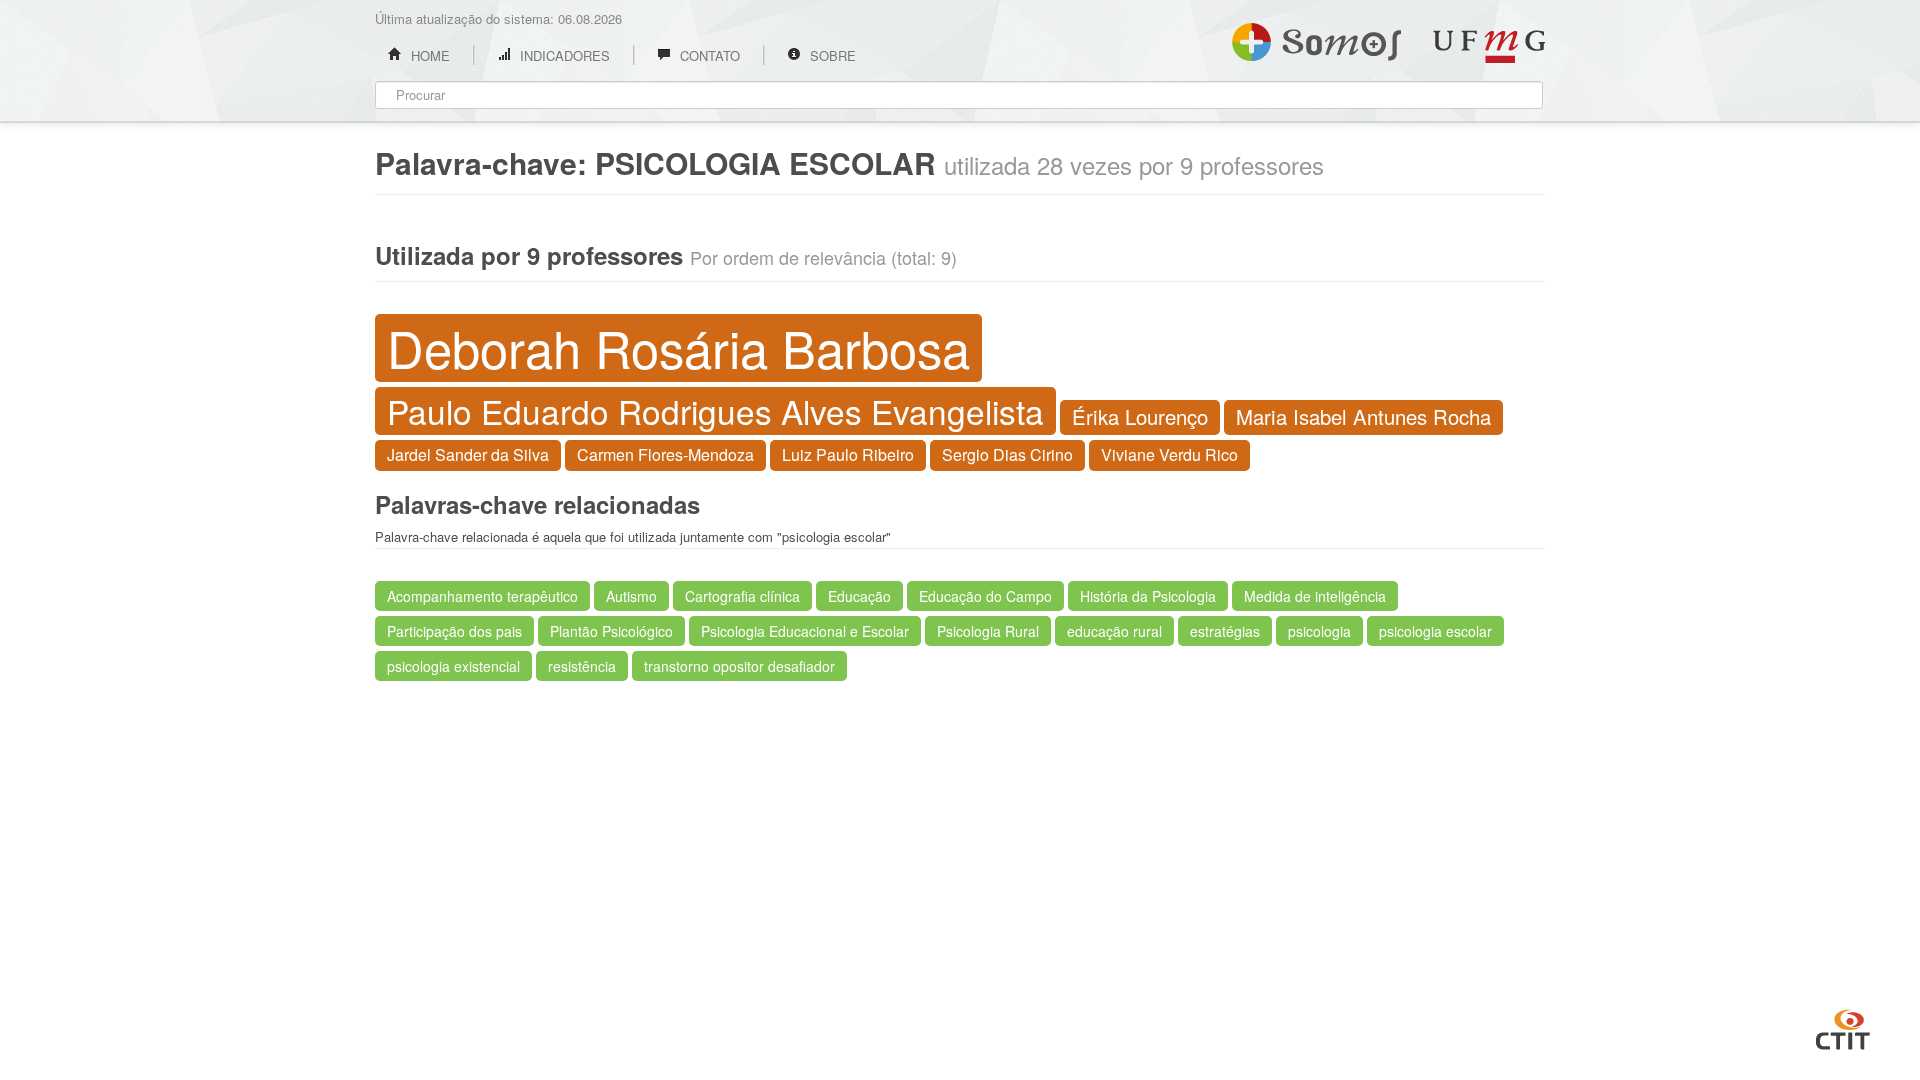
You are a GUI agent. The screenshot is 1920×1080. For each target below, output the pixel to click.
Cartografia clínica (742, 596)
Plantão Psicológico (611, 631)
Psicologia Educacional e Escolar (805, 631)
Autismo (631, 596)
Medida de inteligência (1315, 596)
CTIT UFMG (1843, 1027)
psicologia (1319, 631)
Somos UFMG (1316, 38)
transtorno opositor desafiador (739, 666)
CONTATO (708, 55)
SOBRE (831, 55)
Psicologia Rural (988, 631)
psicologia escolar (1435, 631)
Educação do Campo (985, 596)
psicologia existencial (453, 666)
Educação (859, 596)
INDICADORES (563, 55)
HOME (428, 55)
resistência (582, 666)
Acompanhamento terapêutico (482, 596)
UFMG (1489, 46)
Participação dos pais (454, 631)
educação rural (1114, 631)
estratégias (1225, 631)
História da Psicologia (1148, 596)
